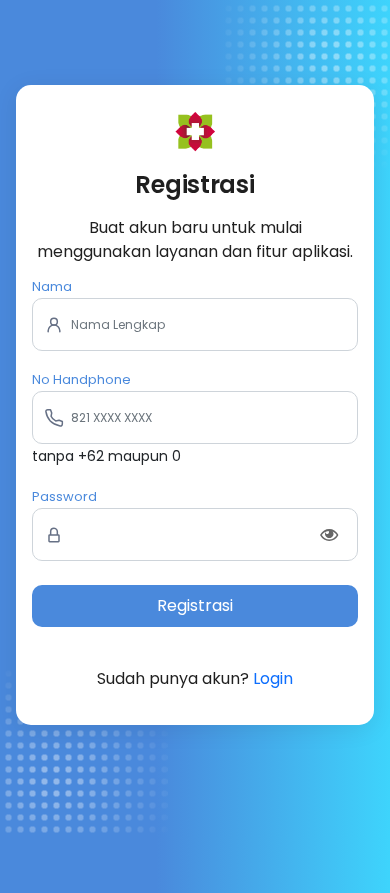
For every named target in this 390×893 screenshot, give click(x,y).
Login (273, 678)
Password (64, 496)
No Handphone (81, 379)
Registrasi (195, 605)
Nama (52, 286)
